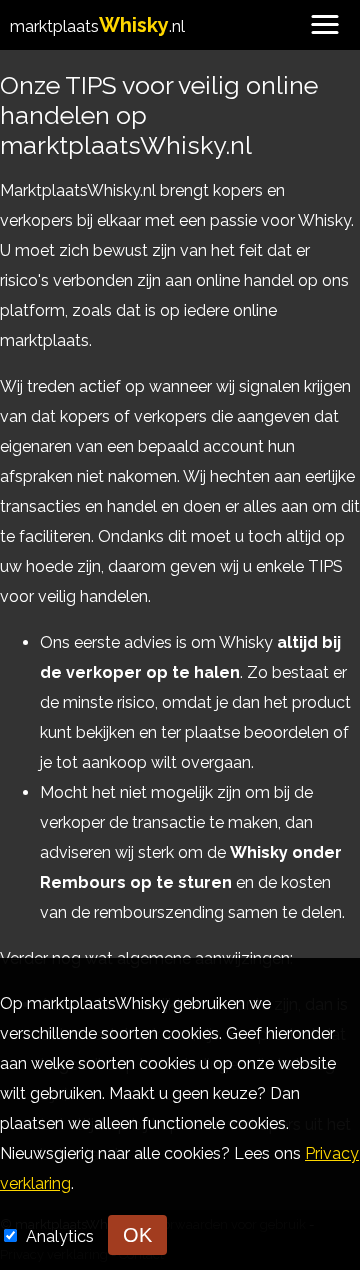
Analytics (62, 1236)
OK (137, 1235)
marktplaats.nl (97, 26)
